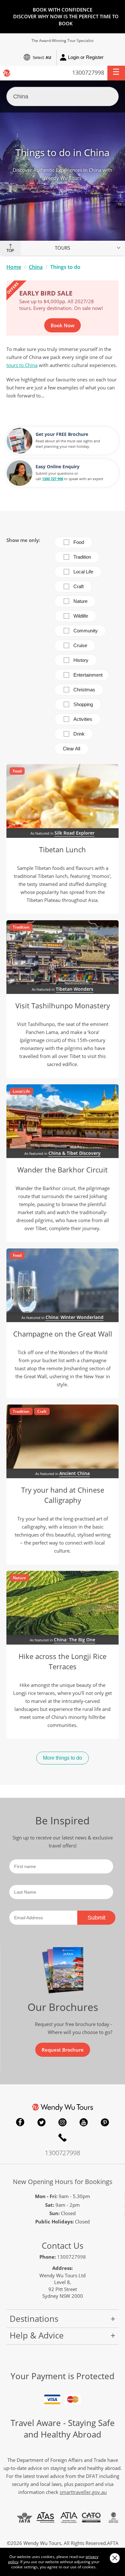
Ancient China (75, 1473)
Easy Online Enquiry (58, 467)
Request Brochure (63, 2050)
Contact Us (63, 2246)
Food (79, 542)
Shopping (83, 704)
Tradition (82, 557)
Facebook (20, 2122)
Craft (79, 586)
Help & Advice (37, 2335)
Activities (83, 719)
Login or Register (86, 57)
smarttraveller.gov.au (83, 2492)
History (81, 660)
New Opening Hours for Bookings (63, 2182)
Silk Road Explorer (75, 833)
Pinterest (105, 2122)
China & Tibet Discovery (75, 1153)
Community (86, 631)
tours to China (22, 365)
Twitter (41, 2122)
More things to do (63, 1758)
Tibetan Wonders (75, 989)
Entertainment (88, 675)
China (36, 267)
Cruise (80, 645)
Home (14, 267)
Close (115, 2558)
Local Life (83, 572)
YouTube (84, 2122)
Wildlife (81, 616)
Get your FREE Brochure (62, 434)
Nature (80, 601)
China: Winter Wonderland (75, 1317)
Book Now (63, 325)
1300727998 (88, 72)
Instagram (63, 2122)
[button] (116, 73)
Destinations (34, 2319)
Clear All (71, 749)
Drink (79, 734)
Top (10, 251)
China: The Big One (75, 1640)
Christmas (84, 690)
